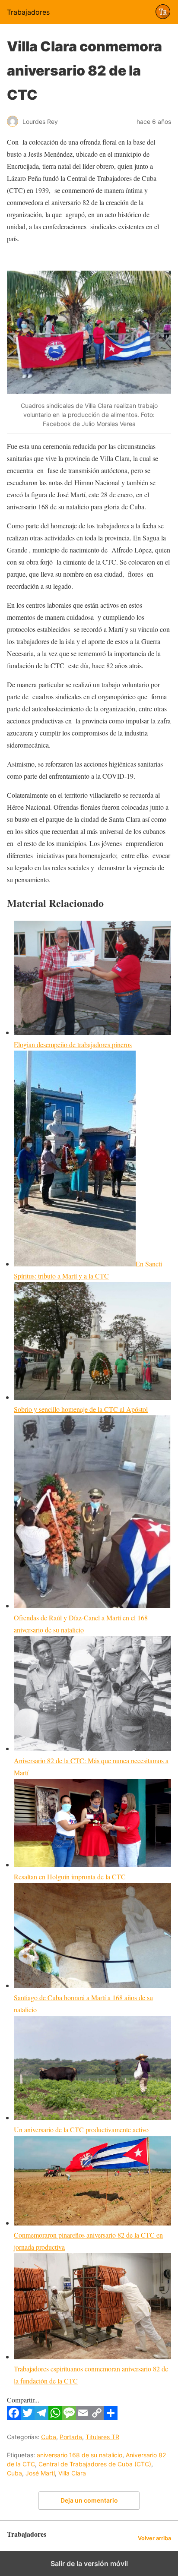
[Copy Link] (97, 2417)
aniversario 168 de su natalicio (79, 2455)
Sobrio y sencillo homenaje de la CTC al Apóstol (81, 1409)
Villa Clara (72, 2473)
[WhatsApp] (55, 2417)
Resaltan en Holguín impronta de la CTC (70, 1877)
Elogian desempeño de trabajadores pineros (73, 1044)
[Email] (83, 2417)
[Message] (69, 2417)
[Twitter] (28, 2417)
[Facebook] (14, 2417)
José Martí (40, 2473)
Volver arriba (154, 2538)
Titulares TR (102, 2437)
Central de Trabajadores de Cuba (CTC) (95, 2464)
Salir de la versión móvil (89, 2563)
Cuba (49, 2437)
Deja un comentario (89, 2500)
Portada (71, 2437)
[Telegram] (41, 2417)
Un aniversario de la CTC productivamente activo (81, 2129)
